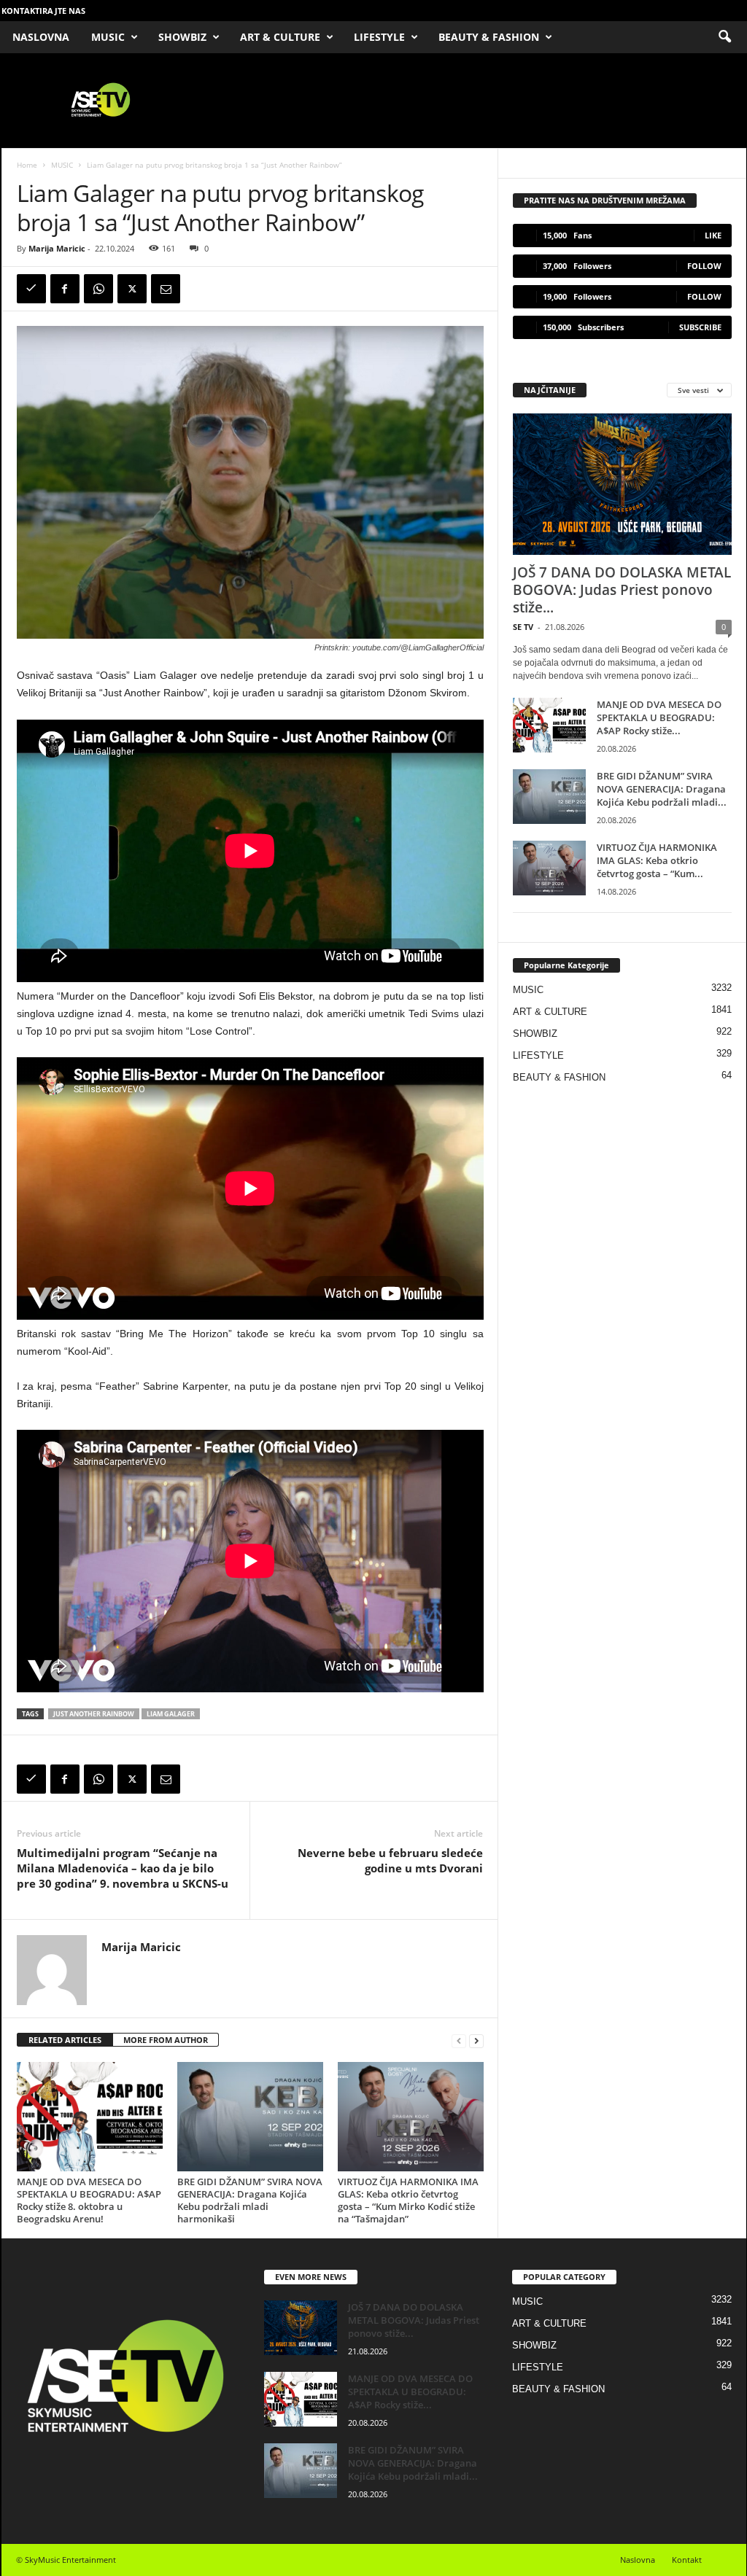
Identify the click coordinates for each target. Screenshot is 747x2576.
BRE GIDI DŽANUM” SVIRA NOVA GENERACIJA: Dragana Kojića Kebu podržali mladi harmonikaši (250, 2200)
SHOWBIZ (182, 37)
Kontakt (687, 2560)
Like (713, 235)
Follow (704, 266)
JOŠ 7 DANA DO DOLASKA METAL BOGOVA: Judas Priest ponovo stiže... (622, 590)
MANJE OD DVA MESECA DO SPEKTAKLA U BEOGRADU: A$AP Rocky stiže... (659, 717)
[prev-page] (459, 2040)
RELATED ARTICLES (65, 2040)
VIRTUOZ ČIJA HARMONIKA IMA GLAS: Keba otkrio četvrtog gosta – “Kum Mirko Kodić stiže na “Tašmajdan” (408, 2200)
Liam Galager (171, 1714)
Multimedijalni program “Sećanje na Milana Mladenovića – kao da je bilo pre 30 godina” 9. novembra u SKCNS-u (123, 1868)
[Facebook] (65, 289)
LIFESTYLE (379, 37)
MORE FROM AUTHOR (166, 2040)
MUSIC (108, 37)
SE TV (523, 627)
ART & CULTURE (280, 37)
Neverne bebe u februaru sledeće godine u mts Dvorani (390, 1860)
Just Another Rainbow (94, 1714)
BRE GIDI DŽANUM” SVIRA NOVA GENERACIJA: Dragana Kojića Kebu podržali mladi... (662, 789)
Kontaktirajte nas (43, 11)
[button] (724, 37)
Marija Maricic (57, 248)
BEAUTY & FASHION (489, 37)
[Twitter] (132, 289)
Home (27, 165)
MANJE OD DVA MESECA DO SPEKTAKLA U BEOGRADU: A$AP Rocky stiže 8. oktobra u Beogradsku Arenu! (89, 2200)
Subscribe (700, 327)
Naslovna (638, 2560)
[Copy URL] (31, 289)
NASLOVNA (41, 37)
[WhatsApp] (98, 289)
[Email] (166, 289)
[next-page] (476, 2040)
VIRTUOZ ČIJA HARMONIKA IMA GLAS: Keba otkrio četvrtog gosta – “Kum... (657, 860)
